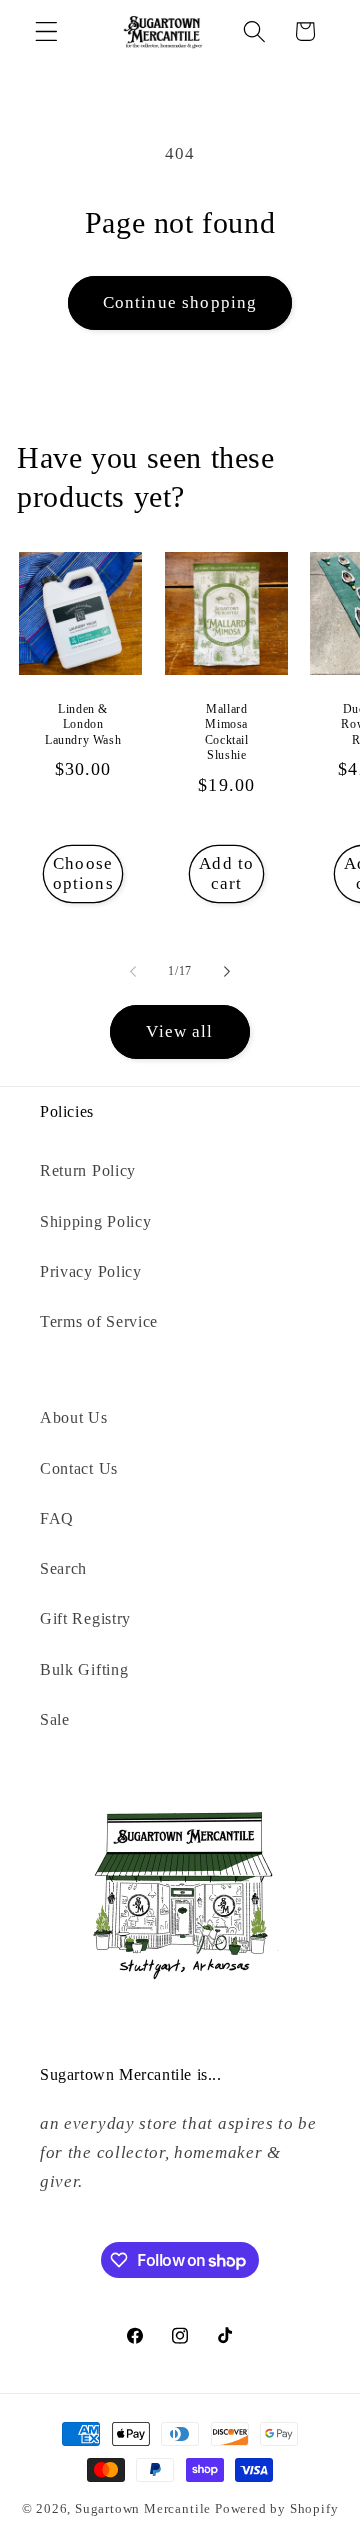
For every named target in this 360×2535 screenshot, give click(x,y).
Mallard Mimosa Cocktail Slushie (227, 732)
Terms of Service (99, 1321)
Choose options (83, 873)
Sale (55, 1719)
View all (179, 1031)
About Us (74, 1417)
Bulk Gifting (84, 1669)
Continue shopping (180, 302)
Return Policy (88, 1170)
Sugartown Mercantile (143, 2509)
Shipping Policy (95, 1221)
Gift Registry (85, 1618)
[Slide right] (227, 972)
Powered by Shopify (277, 2509)
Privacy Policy (91, 1271)
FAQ (57, 1518)
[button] (46, 31)
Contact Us (79, 1468)
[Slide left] (133, 972)
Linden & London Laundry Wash (83, 724)
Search (63, 1568)
